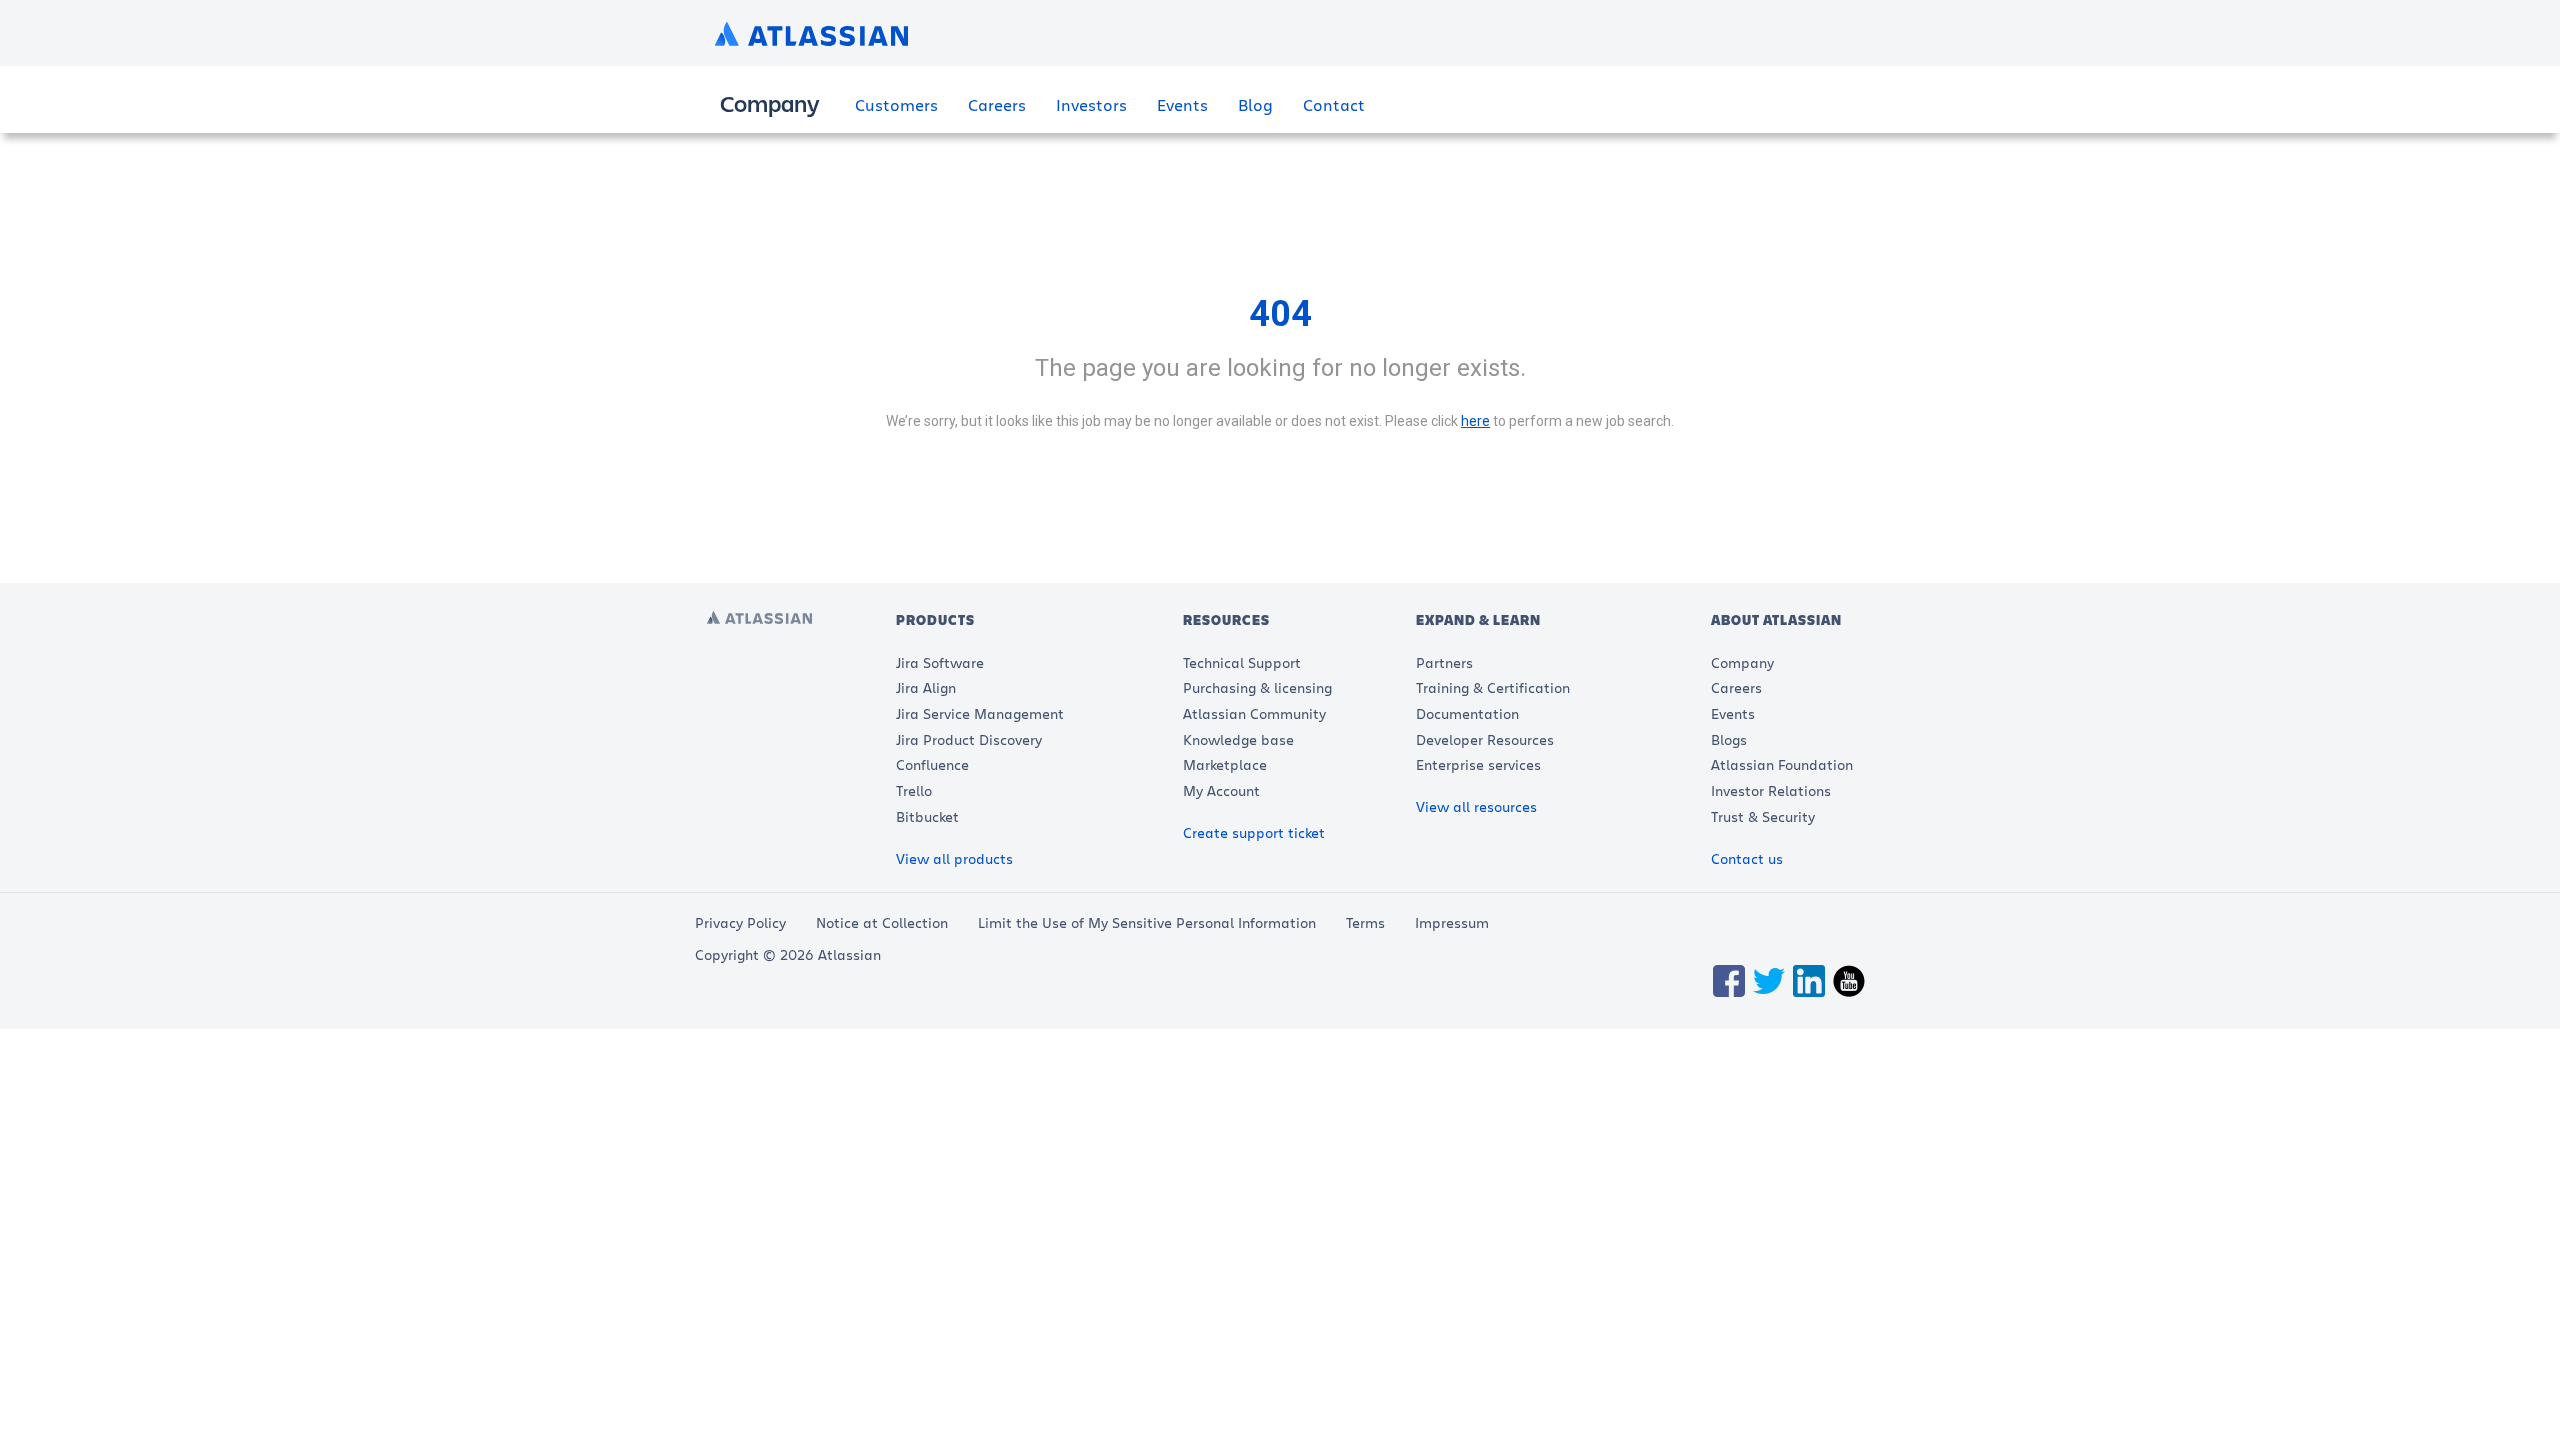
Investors (1091, 104)
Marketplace (1225, 764)
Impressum (1452, 922)
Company (1742, 662)
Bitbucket (927, 816)
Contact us (1747, 858)
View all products (954, 858)
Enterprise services (1478, 764)
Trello (914, 790)
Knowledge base (1238, 739)
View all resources (1476, 806)
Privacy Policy (740, 922)
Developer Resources (1485, 739)
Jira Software (940, 662)
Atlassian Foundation (1782, 764)
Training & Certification (1493, 687)
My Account (1221, 790)
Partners (1444, 662)
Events (1182, 104)
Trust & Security (1763, 816)
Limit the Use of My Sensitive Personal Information (1147, 922)
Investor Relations (1771, 790)
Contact (1334, 104)
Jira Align (926, 687)
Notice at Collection (882, 922)
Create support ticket (1254, 832)
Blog (1255, 104)
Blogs (1729, 739)
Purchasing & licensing (1257, 687)
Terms (1365, 922)
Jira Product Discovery (969, 739)
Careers (997, 104)
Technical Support (1242, 662)
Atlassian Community (1254, 713)
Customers (896, 104)
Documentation (1467, 713)
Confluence (932, 764)
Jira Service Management (980, 713)
